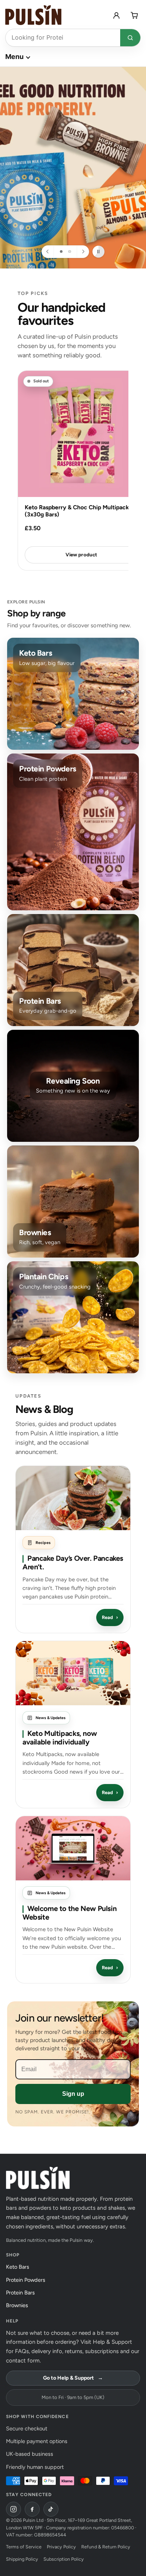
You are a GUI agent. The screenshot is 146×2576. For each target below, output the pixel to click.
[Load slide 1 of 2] (61, 251)
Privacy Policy (61, 2547)
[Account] (116, 15)
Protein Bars (22, 2293)
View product (81, 554)
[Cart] (134, 15)
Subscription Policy (64, 2559)
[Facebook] (32, 2509)
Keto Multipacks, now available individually (60, 1738)
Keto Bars (20, 2267)
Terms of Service (24, 2547)
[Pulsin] (33, 15)
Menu (14, 57)
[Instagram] (13, 2509)
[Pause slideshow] (98, 252)
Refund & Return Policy (106, 2547)
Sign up (73, 2094)
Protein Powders (28, 2280)
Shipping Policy (22, 2559)
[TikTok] (51, 2509)
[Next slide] (83, 252)
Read (110, 1617)
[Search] (130, 38)
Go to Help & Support (73, 2378)
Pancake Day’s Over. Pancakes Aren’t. (73, 1563)
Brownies (19, 2305)
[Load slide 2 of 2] (70, 251)
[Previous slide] (48, 252)
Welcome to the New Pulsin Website (69, 1913)
